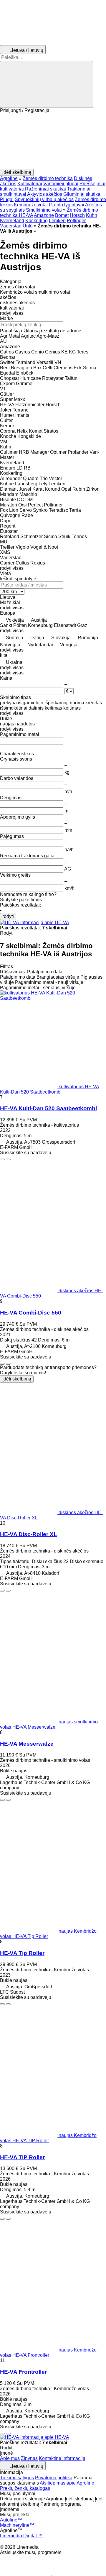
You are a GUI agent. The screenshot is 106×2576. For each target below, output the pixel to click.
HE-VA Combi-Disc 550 (31, 1313)
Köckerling (37, 221)
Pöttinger (76, 221)
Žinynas (29, 2458)
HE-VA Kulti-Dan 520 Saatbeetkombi (48, 1108)
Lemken (57, 221)
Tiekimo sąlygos (17, 2478)
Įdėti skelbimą (17, 1379)
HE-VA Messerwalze (27, 1744)
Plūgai (7, 199)
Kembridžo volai (31, 205)
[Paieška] (47, 84)
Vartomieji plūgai (61, 184)
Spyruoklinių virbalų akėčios (44, 199)
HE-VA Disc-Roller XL (29, 1534)
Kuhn (92, 215)
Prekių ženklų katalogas (25, 2488)
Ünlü (28, 226)
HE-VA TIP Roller (22, 2157)
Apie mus (10, 2458)
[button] (53, 141)
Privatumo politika (54, 2478)
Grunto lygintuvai (67, 205)
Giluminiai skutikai (82, 194)
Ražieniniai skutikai (45, 189)
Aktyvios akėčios (45, 194)
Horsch (77, 215)
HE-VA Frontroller (23, 2372)
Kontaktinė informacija (62, 2458)
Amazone (44, 215)
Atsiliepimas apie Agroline (67, 2483)
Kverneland (12, 221)
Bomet (62, 215)
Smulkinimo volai (44, 210)
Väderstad (11, 226)
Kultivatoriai (30, 184)
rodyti (8, 916)
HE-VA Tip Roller (22, 1953)
